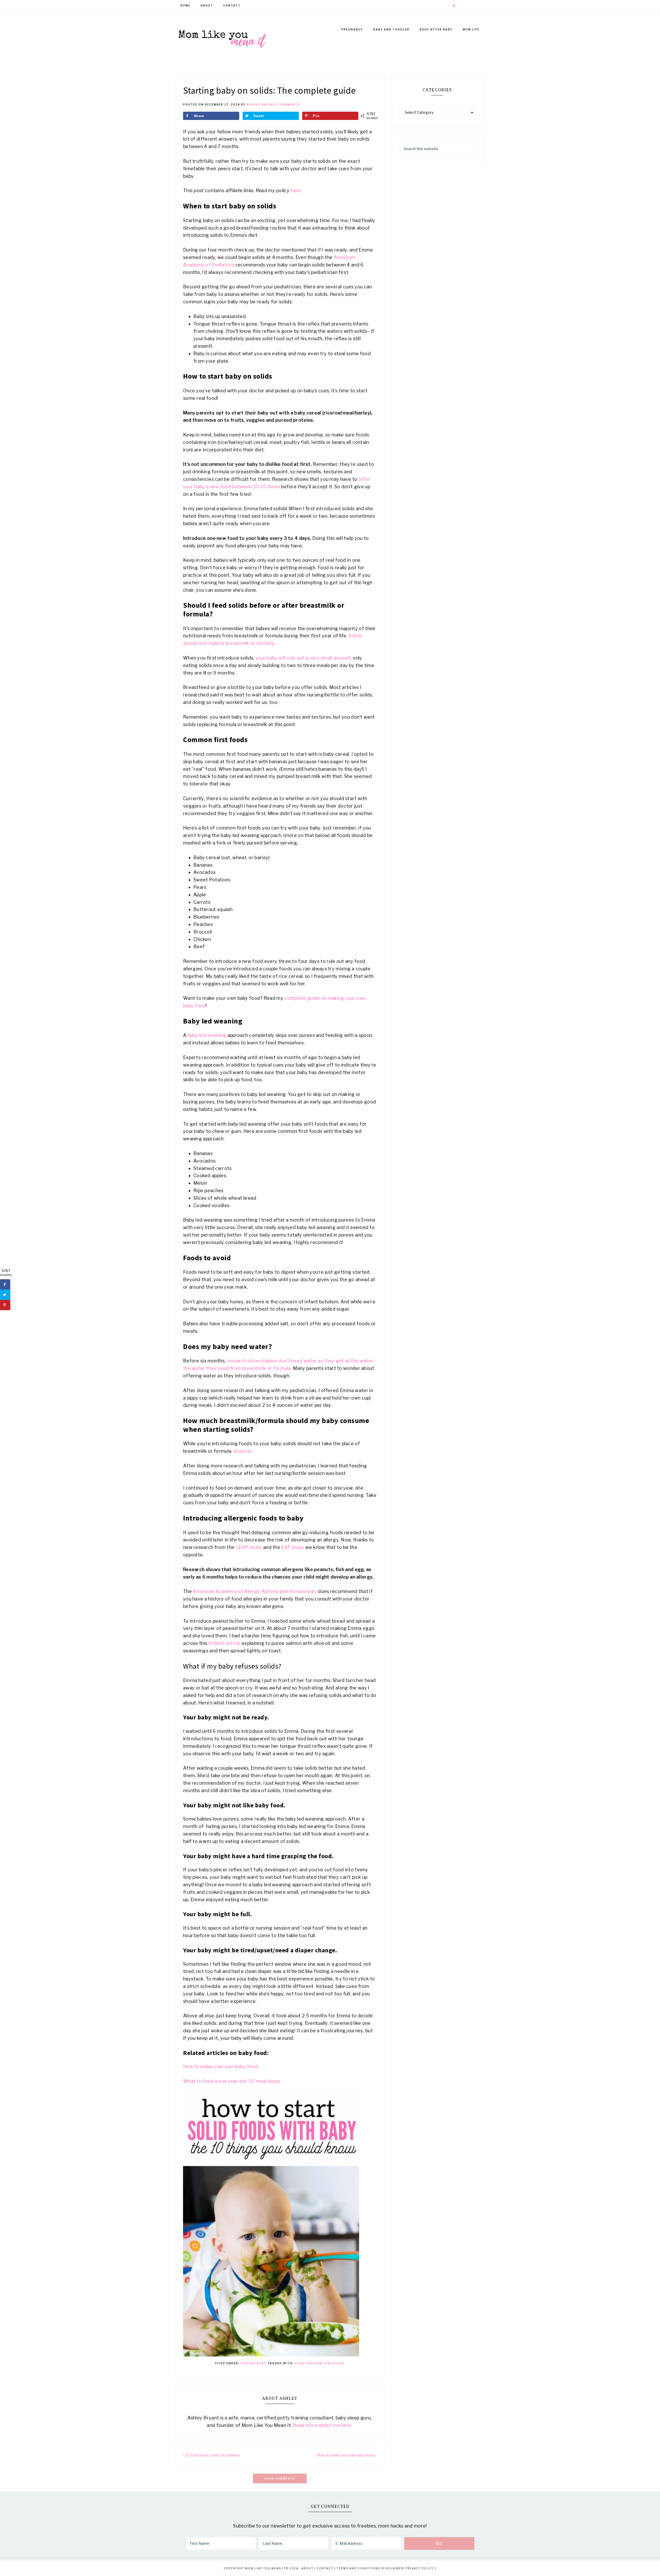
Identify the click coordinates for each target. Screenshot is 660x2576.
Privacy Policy (420, 2568)
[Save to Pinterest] (5, 1305)
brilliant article (225, 1643)
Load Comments (280, 2479)
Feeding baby (253, 2363)
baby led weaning (206, 1035)
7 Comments (288, 104)
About (307, 2568)
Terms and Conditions (358, 2568)
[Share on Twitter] (5, 1295)
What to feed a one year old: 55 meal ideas (232, 2081)
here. (296, 190)
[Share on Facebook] (5, 1285)
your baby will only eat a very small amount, (304, 658)
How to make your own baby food (221, 2066)
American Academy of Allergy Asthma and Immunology (255, 1591)
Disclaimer (393, 2568)
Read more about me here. (323, 2425)
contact (325, 2568)
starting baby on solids (320, 2363)
